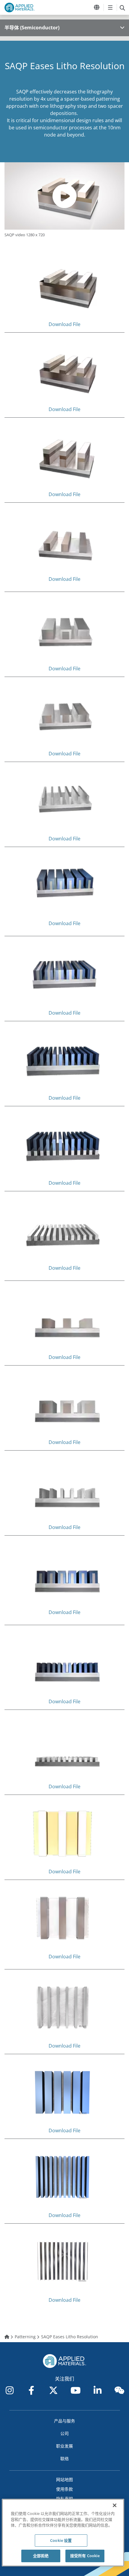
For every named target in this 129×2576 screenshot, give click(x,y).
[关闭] (115, 2505)
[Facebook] (31, 2390)
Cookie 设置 (61, 2540)
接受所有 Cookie (85, 2556)
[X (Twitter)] (53, 2390)
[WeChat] (119, 2390)
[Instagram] (10, 2390)
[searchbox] (122, 7)
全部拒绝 (41, 2556)
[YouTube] (76, 2390)
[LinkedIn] (97, 2390)
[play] (64, 196)
